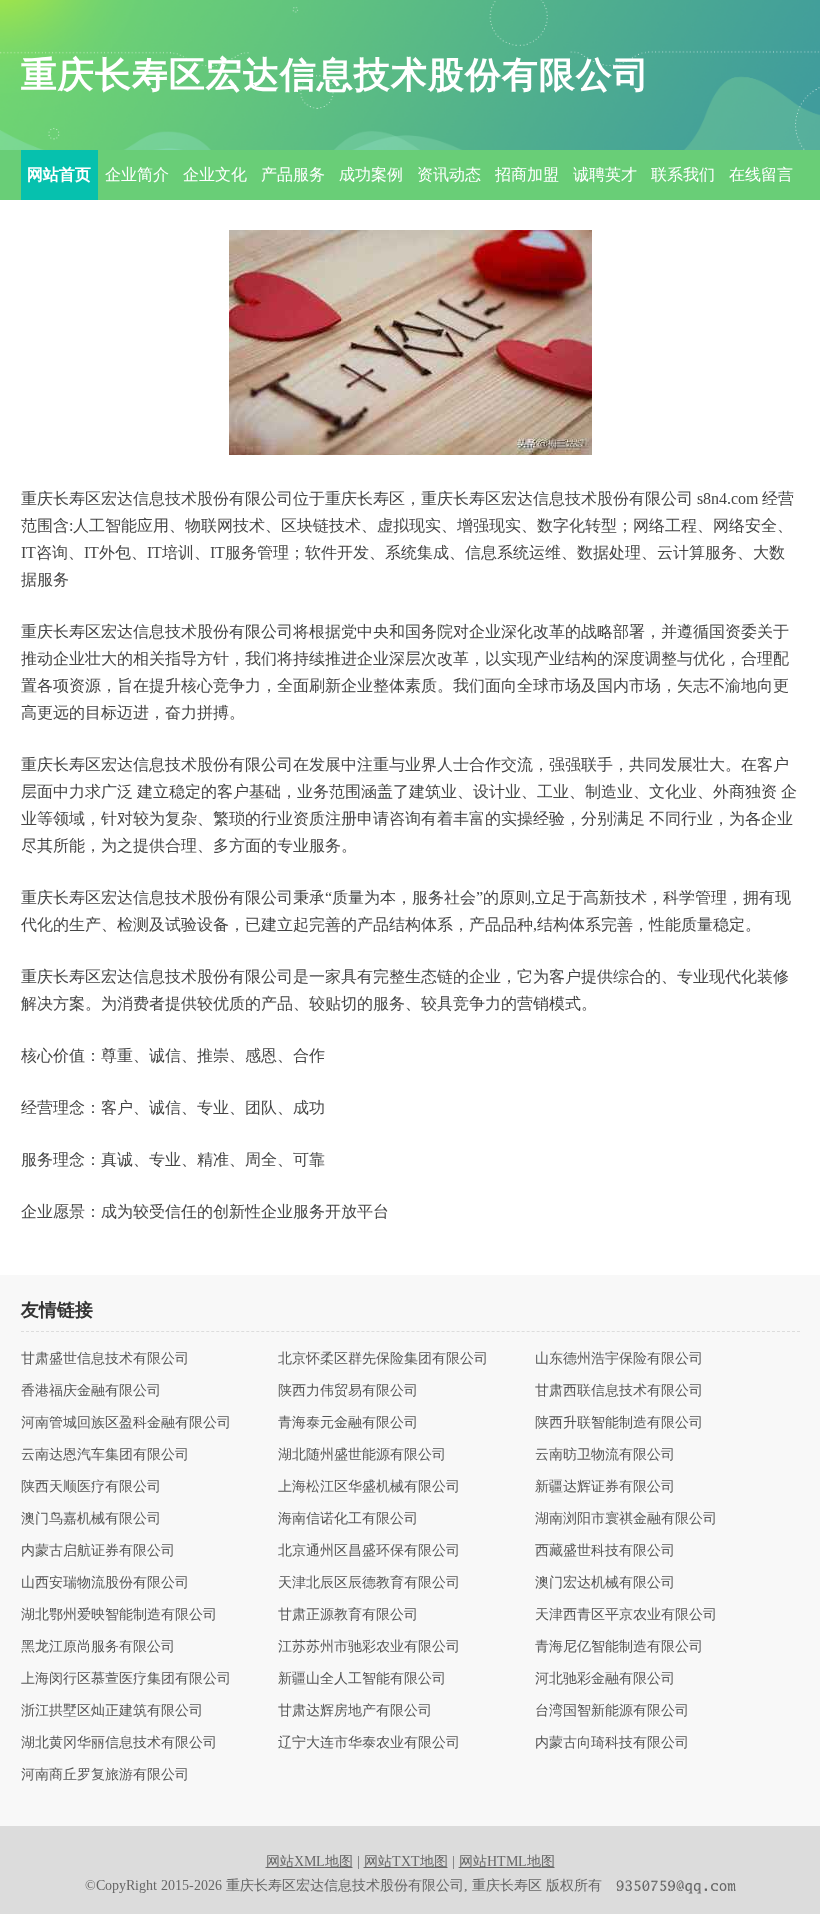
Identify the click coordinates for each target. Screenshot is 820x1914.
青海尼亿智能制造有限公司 (619, 1647)
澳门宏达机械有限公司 (605, 1583)
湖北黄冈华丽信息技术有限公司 (119, 1743)
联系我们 (683, 174)
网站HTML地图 (507, 1861)
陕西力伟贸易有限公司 (348, 1391)
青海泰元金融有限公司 (348, 1423)
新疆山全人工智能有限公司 (362, 1679)
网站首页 (59, 174)
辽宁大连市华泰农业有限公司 (369, 1743)
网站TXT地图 (406, 1861)
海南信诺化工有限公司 (348, 1519)
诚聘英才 (605, 174)
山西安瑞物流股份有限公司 (105, 1583)
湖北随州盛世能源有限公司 (362, 1455)
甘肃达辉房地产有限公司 (355, 1711)
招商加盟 (527, 174)
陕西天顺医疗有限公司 (91, 1487)
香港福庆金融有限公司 (91, 1391)
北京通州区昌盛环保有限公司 (369, 1551)
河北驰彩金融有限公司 (605, 1679)
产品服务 (293, 174)
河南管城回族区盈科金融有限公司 (126, 1423)
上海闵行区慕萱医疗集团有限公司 (126, 1679)
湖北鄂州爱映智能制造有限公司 (119, 1615)
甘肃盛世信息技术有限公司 (105, 1359)
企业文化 (215, 174)
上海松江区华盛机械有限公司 (369, 1487)
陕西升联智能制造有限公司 (619, 1423)
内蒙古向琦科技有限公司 (612, 1743)
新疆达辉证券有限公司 (605, 1487)
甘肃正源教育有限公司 (348, 1615)
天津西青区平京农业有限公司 (626, 1615)
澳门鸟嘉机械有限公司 (91, 1519)
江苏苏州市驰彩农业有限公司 (369, 1647)
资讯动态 (449, 174)
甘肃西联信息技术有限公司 (619, 1391)
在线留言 (761, 174)
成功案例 (371, 174)
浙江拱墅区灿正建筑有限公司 (112, 1711)
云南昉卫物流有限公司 (605, 1455)
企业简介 (137, 174)
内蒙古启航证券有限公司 (98, 1551)
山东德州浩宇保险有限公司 (619, 1359)
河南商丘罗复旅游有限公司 (105, 1775)
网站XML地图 (309, 1861)
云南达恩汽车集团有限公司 (105, 1455)
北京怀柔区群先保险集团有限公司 (383, 1359)
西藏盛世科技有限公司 (605, 1551)
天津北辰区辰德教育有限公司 (369, 1583)
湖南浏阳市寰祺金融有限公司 (626, 1519)
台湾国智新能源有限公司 (612, 1711)
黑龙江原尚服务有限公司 (98, 1647)
